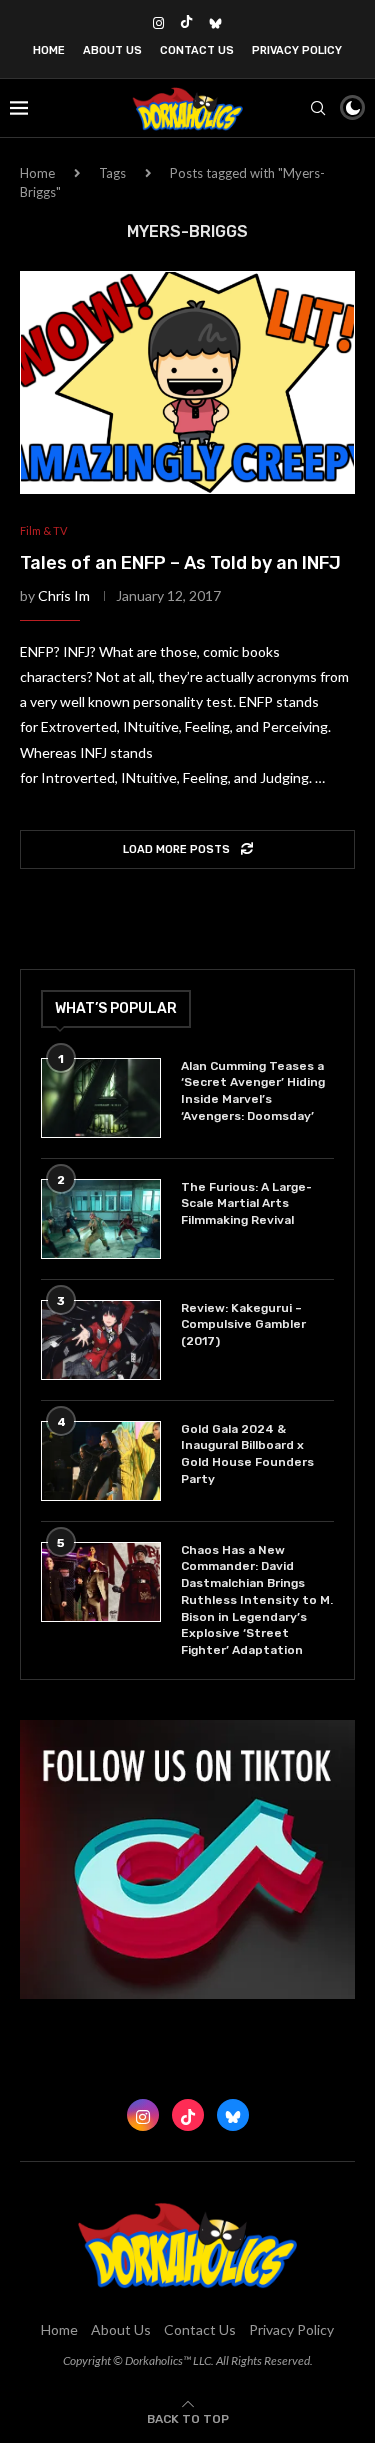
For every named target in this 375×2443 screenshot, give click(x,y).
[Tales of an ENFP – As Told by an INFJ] (187, 382)
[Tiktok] (186, 23)
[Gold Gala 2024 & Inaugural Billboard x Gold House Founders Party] (101, 1461)
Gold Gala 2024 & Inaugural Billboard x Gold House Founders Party (247, 1454)
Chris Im (64, 595)
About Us (112, 50)
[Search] (318, 108)
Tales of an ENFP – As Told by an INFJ (180, 563)
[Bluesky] (215, 23)
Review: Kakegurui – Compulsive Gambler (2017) (243, 1325)
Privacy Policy (297, 50)
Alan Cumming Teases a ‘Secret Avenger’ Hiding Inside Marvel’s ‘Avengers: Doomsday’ (253, 1091)
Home (49, 50)
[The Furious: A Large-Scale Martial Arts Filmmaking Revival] (101, 1219)
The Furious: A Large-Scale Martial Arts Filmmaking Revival (246, 1204)
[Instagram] (158, 23)
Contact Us (197, 50)
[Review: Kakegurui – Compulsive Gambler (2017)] (101, 1340)
